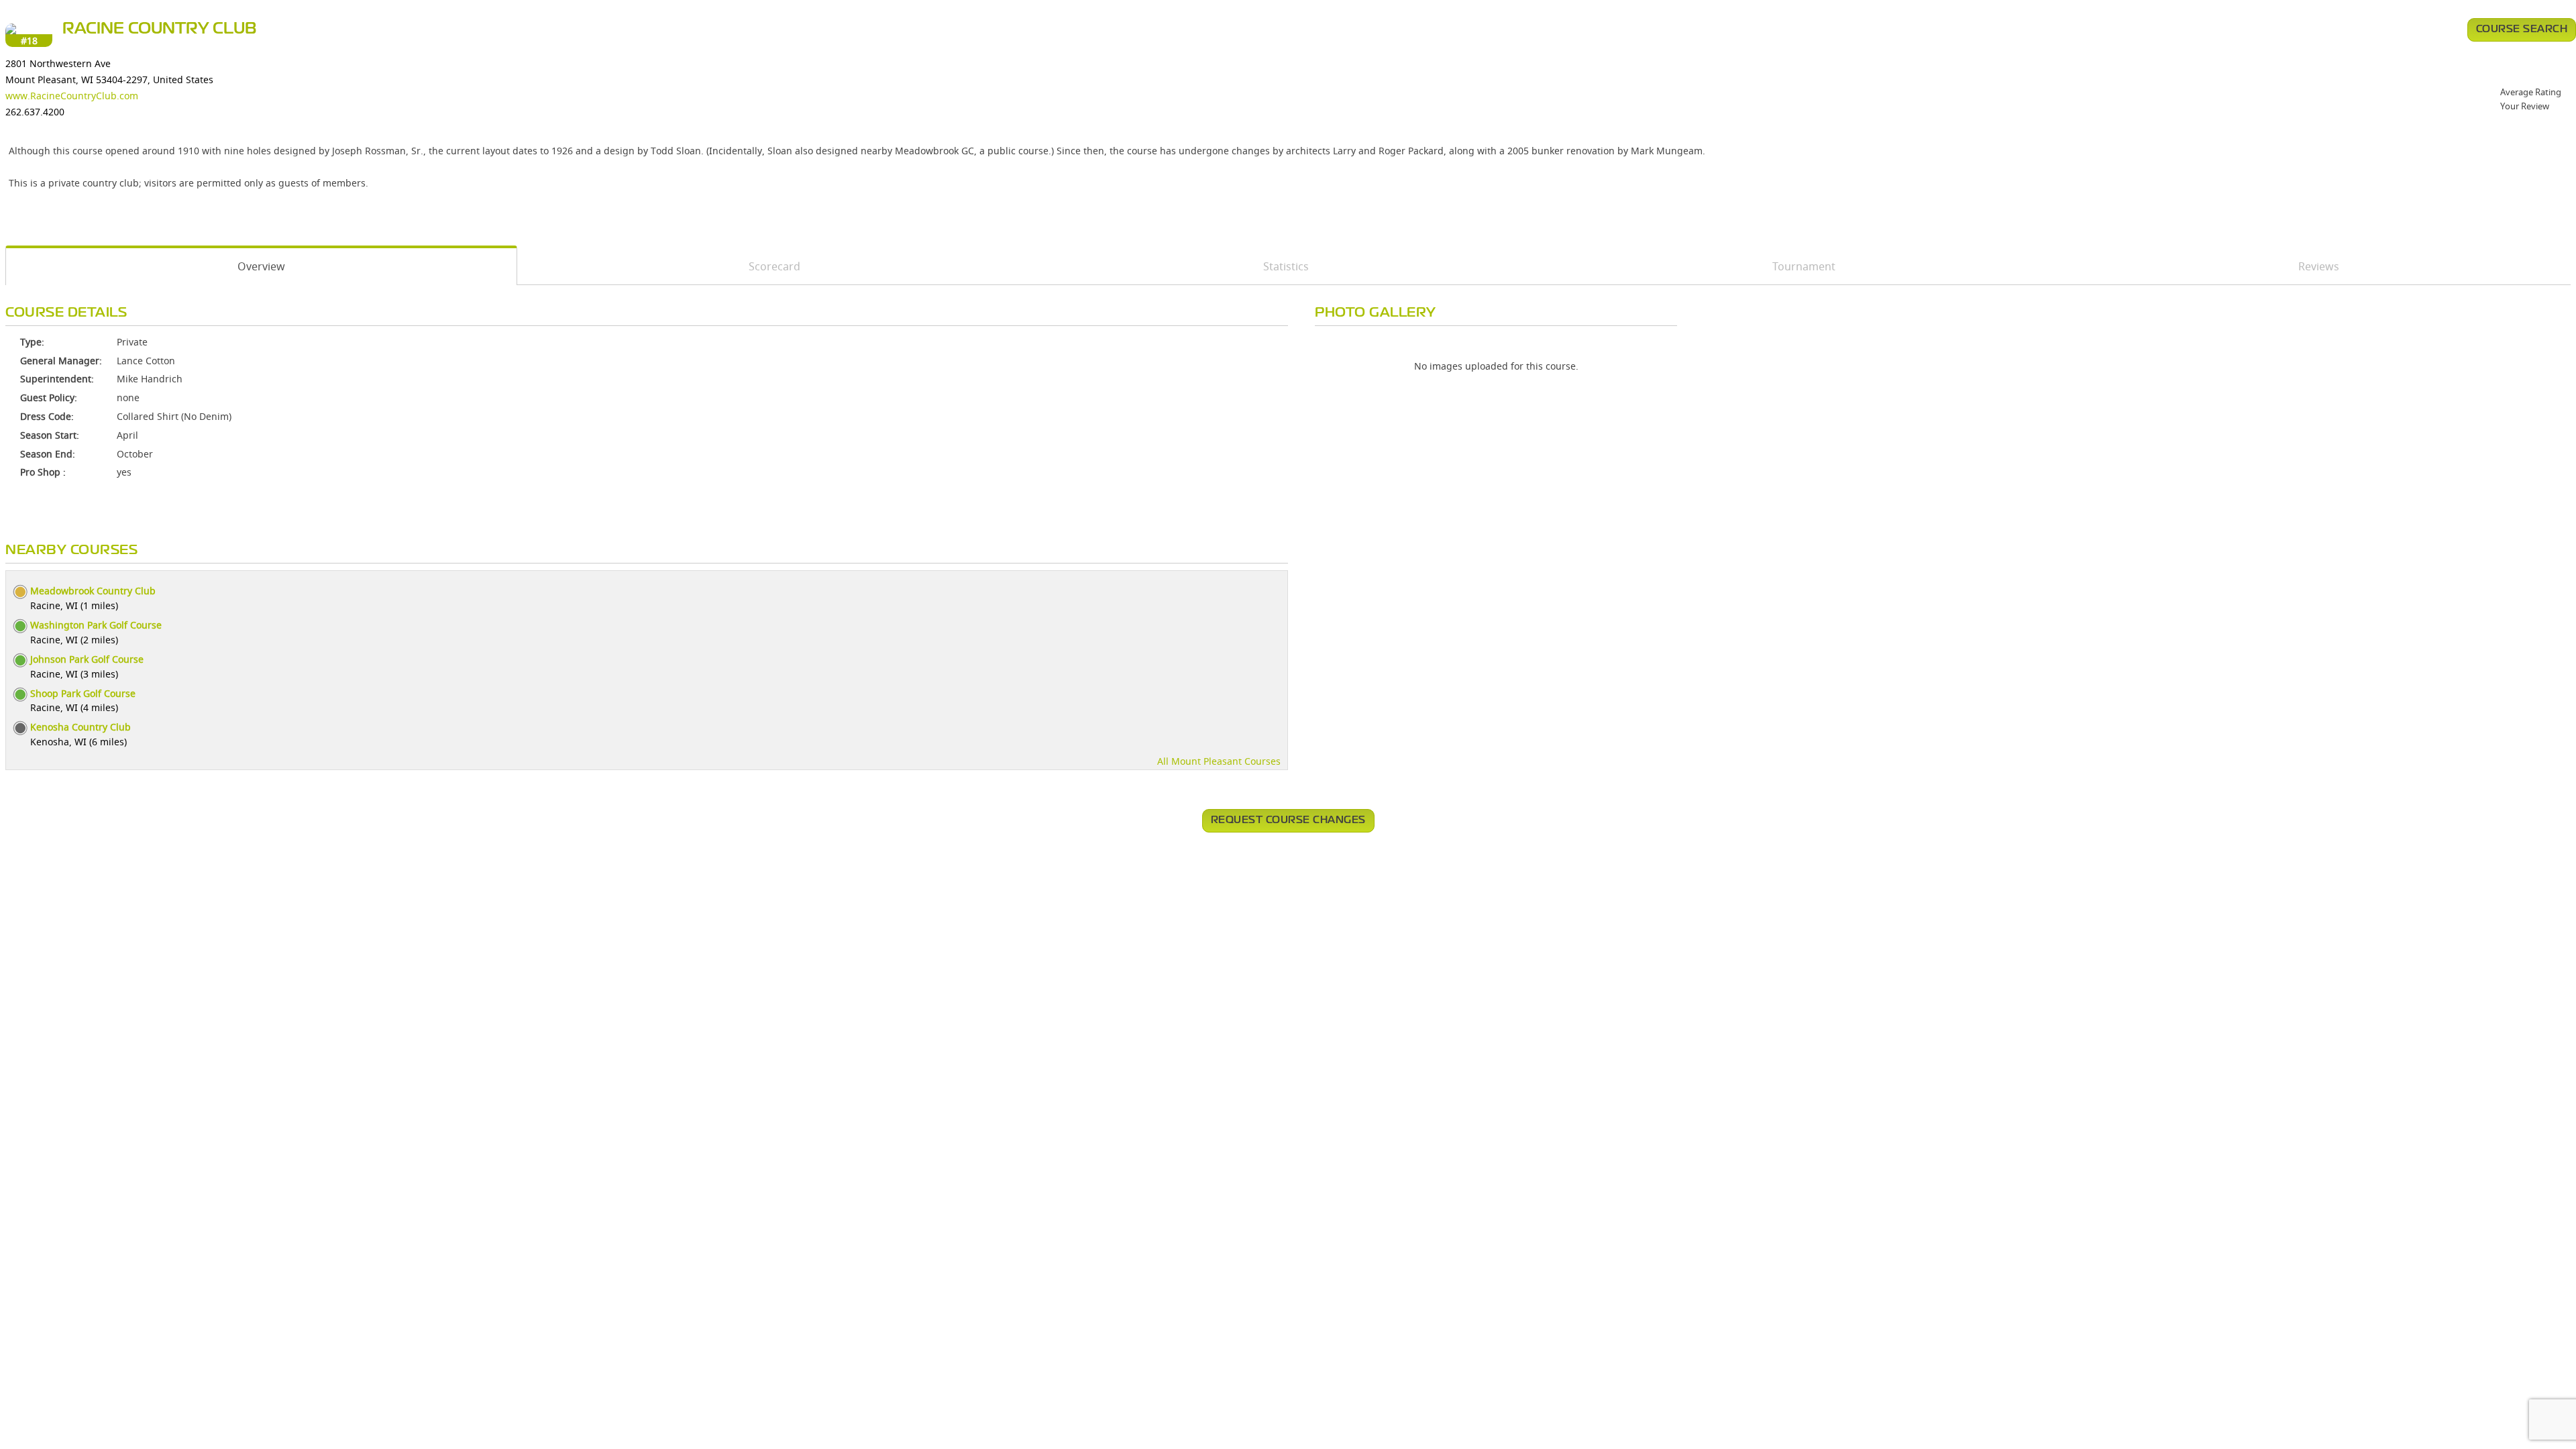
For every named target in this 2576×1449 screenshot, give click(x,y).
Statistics (1286, 266)
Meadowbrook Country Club (93, 591)
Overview (261, 266)
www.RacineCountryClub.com (72, 96)
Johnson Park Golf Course (87, 659)
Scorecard (774, 266)
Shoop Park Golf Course (83, 693)
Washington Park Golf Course (96, 625)
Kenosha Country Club (80, 727)
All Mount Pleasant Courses (1219, 761)
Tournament (1804, 266)
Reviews (2319, 266)
